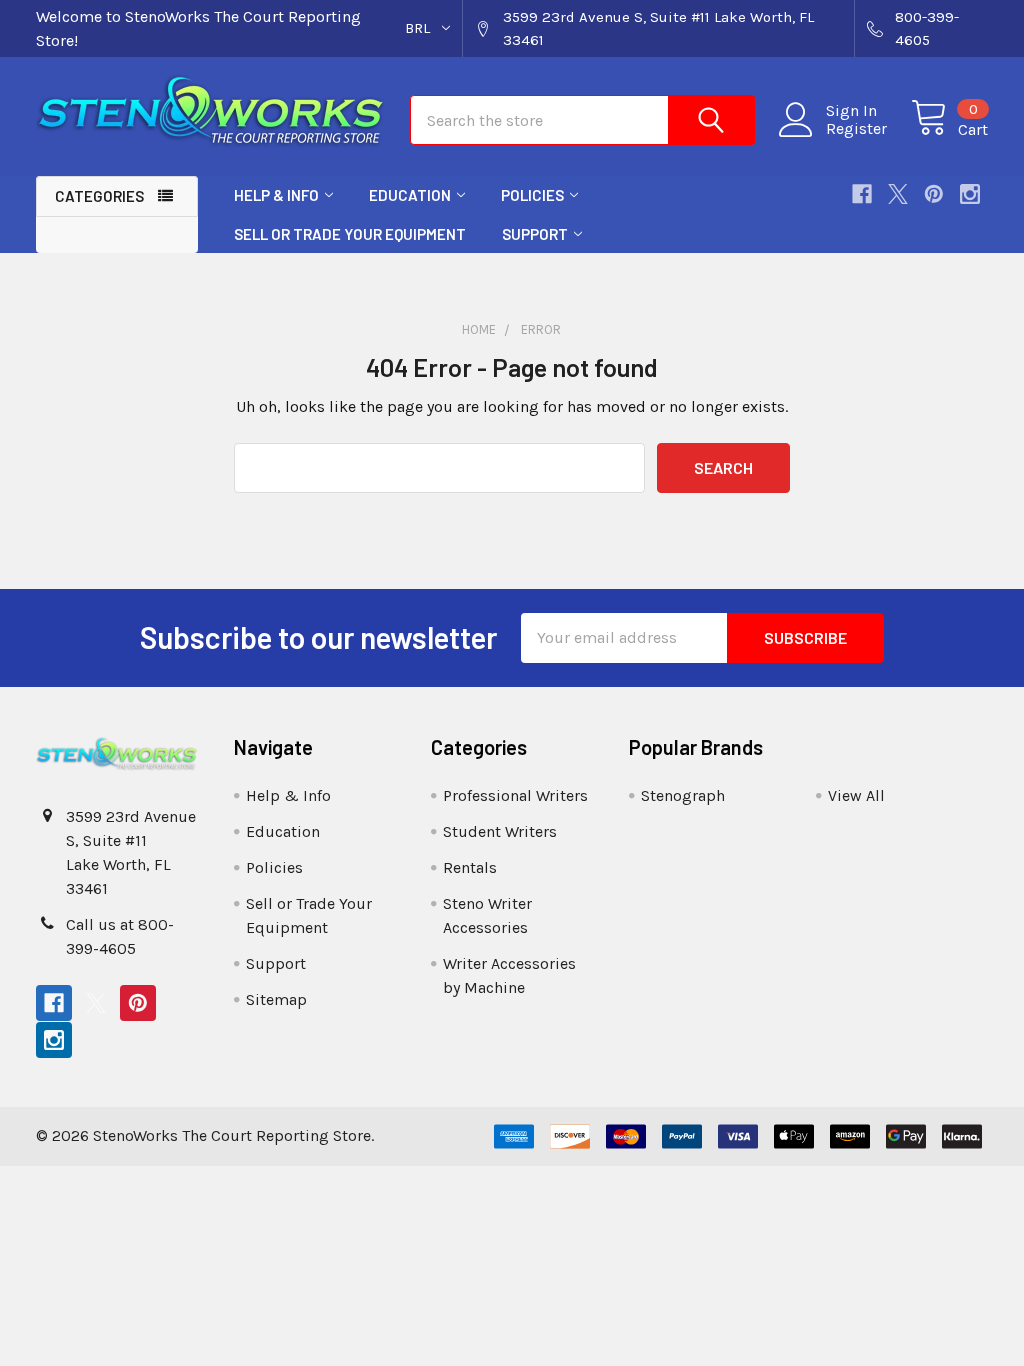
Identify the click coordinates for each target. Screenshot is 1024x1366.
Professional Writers (515, 795)
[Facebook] (862, 194)
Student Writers (500, 831)
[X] (898, 194)
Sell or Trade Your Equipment (350, 234)
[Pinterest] (934, 194)
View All (856, 795)
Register (856, 129)
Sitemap (276, 999)
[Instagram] (970, 194)
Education (410, 195)
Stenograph (683, 795)
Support (535, 234)
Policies (532, 195)
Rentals (470, 867)
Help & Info (276, 195)
